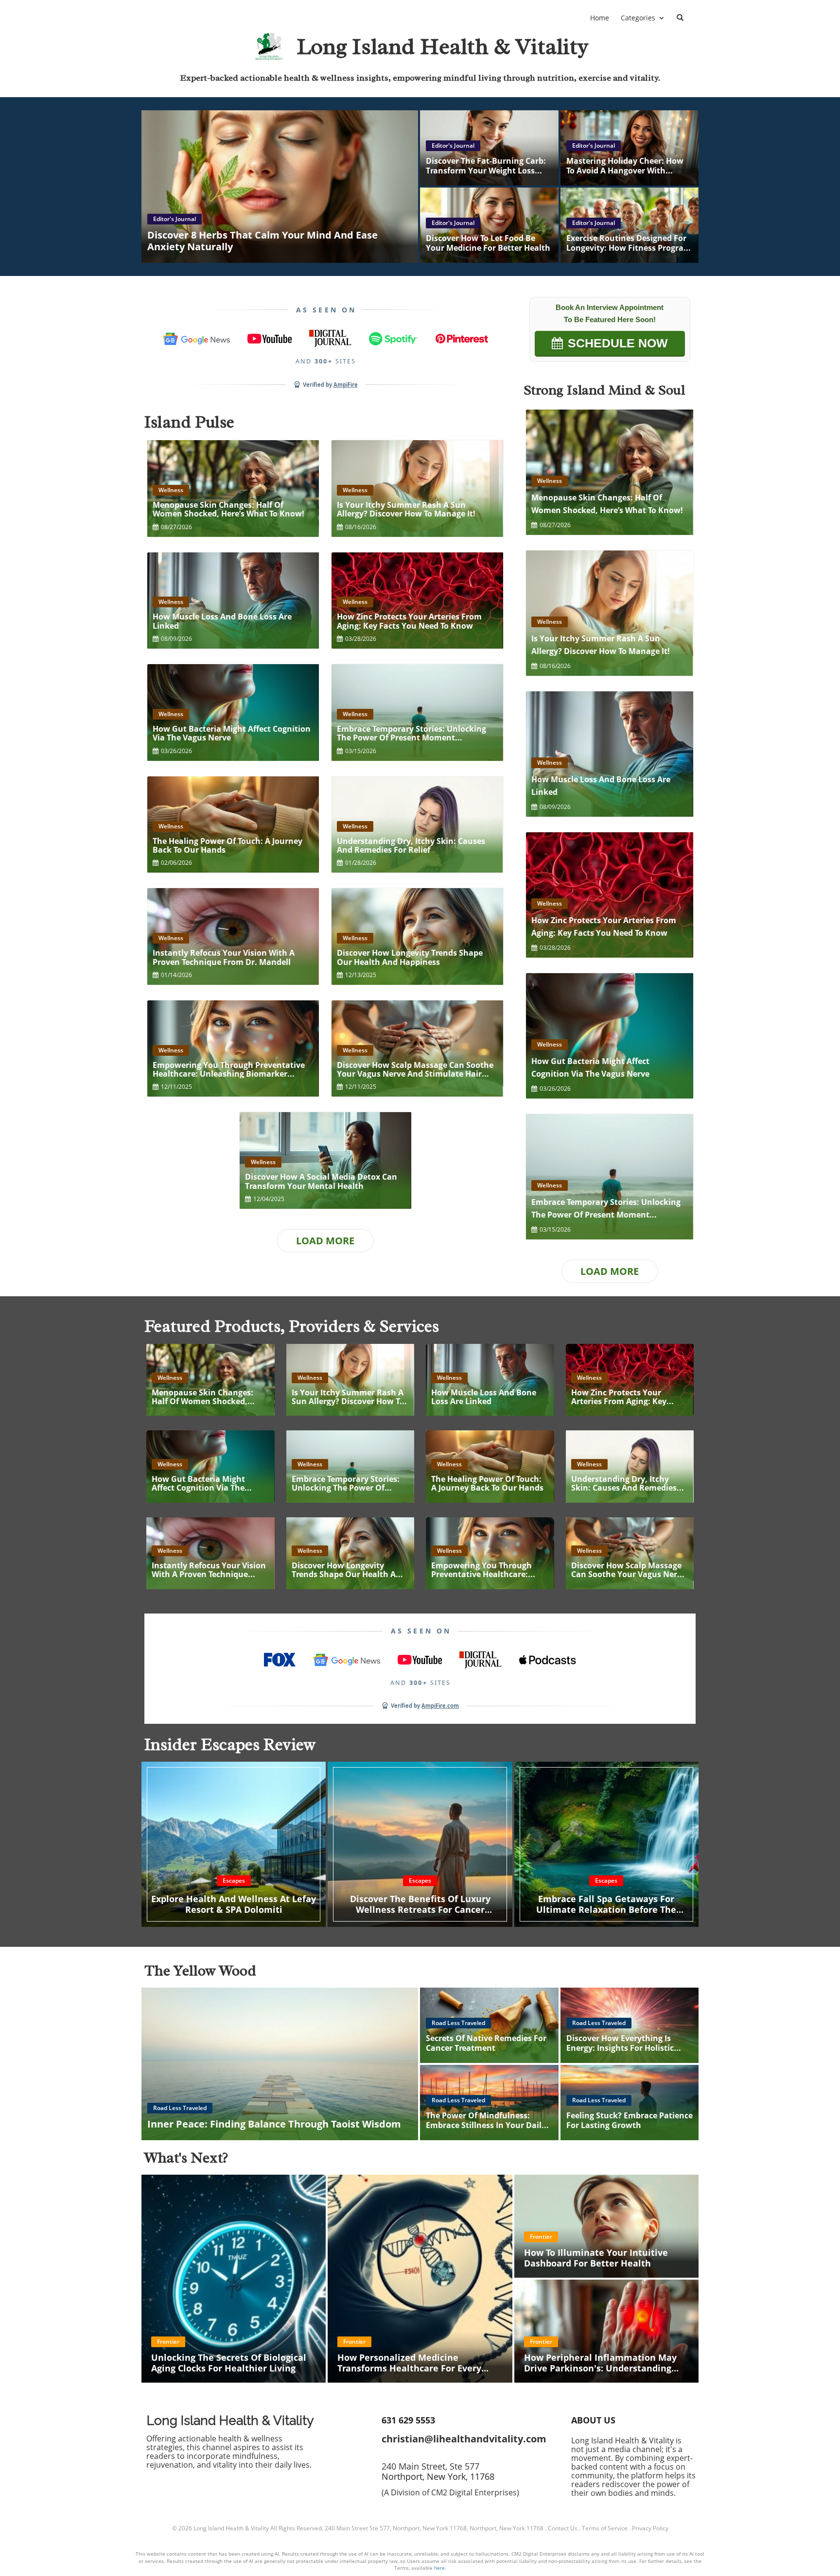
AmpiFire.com (440, 1706)
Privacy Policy (650, 2528)
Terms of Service (605, 2528)
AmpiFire (346, 385)
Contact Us (563, 2528)
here (439, 2568)
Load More (325, 1241)
